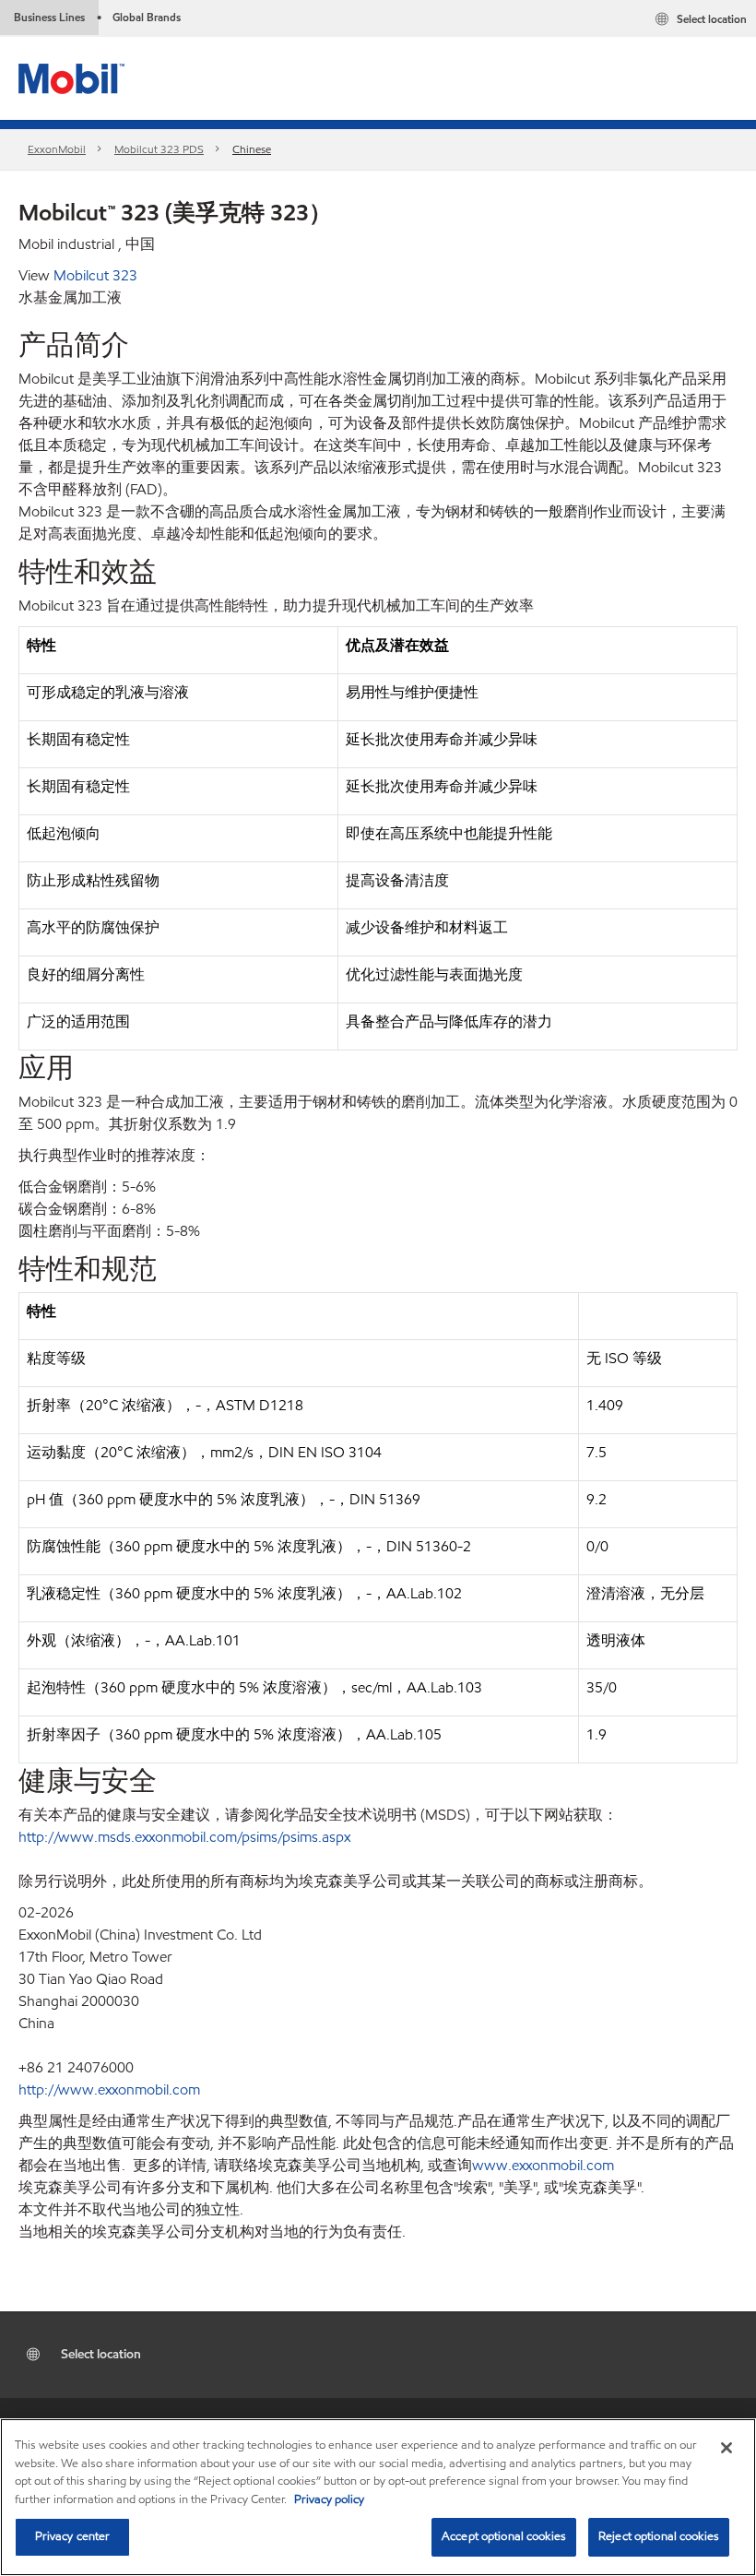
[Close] (726, 2448)
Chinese (252, 149)
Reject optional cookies (659, 2536)
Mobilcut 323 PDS (159, 149)
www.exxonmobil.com (543, 2165)
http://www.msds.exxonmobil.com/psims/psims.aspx (184, 1837)
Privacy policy (329, 2499)
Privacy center (73, 2536)
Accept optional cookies (504, 2536)
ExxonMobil (57, 149)
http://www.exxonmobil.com (109, 2089)
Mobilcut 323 (95, 275)
